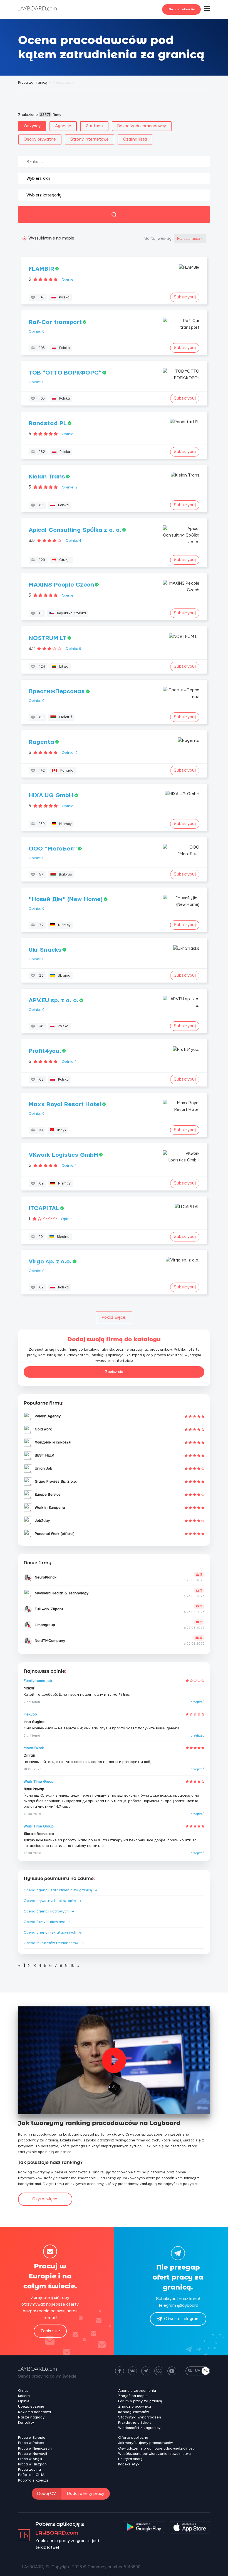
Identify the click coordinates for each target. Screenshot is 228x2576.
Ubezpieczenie (31, 2407)
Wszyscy (32, 126)
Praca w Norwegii (33, 2454)
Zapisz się (114, 1372)
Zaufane (94, 126)
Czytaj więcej (45, 2199)
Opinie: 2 (70, 487)
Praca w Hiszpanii (33, 2464)
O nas (23, 2391)
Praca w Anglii (30, 2459)
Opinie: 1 (69, 280)
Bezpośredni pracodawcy (142, 126)
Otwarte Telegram (182, 2319)
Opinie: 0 (37, 331)
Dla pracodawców (181, 9)
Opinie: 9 (73, 649)
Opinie (24, 2401)
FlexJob (30, 1714)
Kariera (24, 2396)
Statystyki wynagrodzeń (140, 2417)
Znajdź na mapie (133, 2396)
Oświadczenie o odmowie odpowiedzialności (157, 2448)
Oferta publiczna (133, 2438)
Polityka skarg (130, 2459)
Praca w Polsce (31, 2443)
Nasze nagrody (31, 2417)
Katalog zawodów (133, 2412)
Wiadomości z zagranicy (139, 2428)
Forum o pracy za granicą (140, 2401)
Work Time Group (39, 1782)
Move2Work (34, 1748)
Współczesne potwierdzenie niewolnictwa (154, 2454)
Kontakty (26, 2423)
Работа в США (31, 2475)
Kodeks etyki (129, 2464)
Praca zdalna (29, 2470)
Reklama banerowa (34, 2412)
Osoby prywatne (40, 139)
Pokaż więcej (114, 1317)
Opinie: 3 (70, 434)
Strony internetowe (90, 139)
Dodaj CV (47, 2494)
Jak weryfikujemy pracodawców (145, 2443)
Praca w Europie (32, 2438)
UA (198, 2371)
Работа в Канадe (33, 2480)
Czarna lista (135, 139)
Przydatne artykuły (135, 2423)
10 (72, 1966)
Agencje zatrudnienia (137, 2391)
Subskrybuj (185, 297)
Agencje (63, 126)
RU (190, 2371)
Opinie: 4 (73, 541)
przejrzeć (197, 1702)
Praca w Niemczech (35, 2448)
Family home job (38, 1681)
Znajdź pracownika (135, 2407)
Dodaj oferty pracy (86, 2494)
